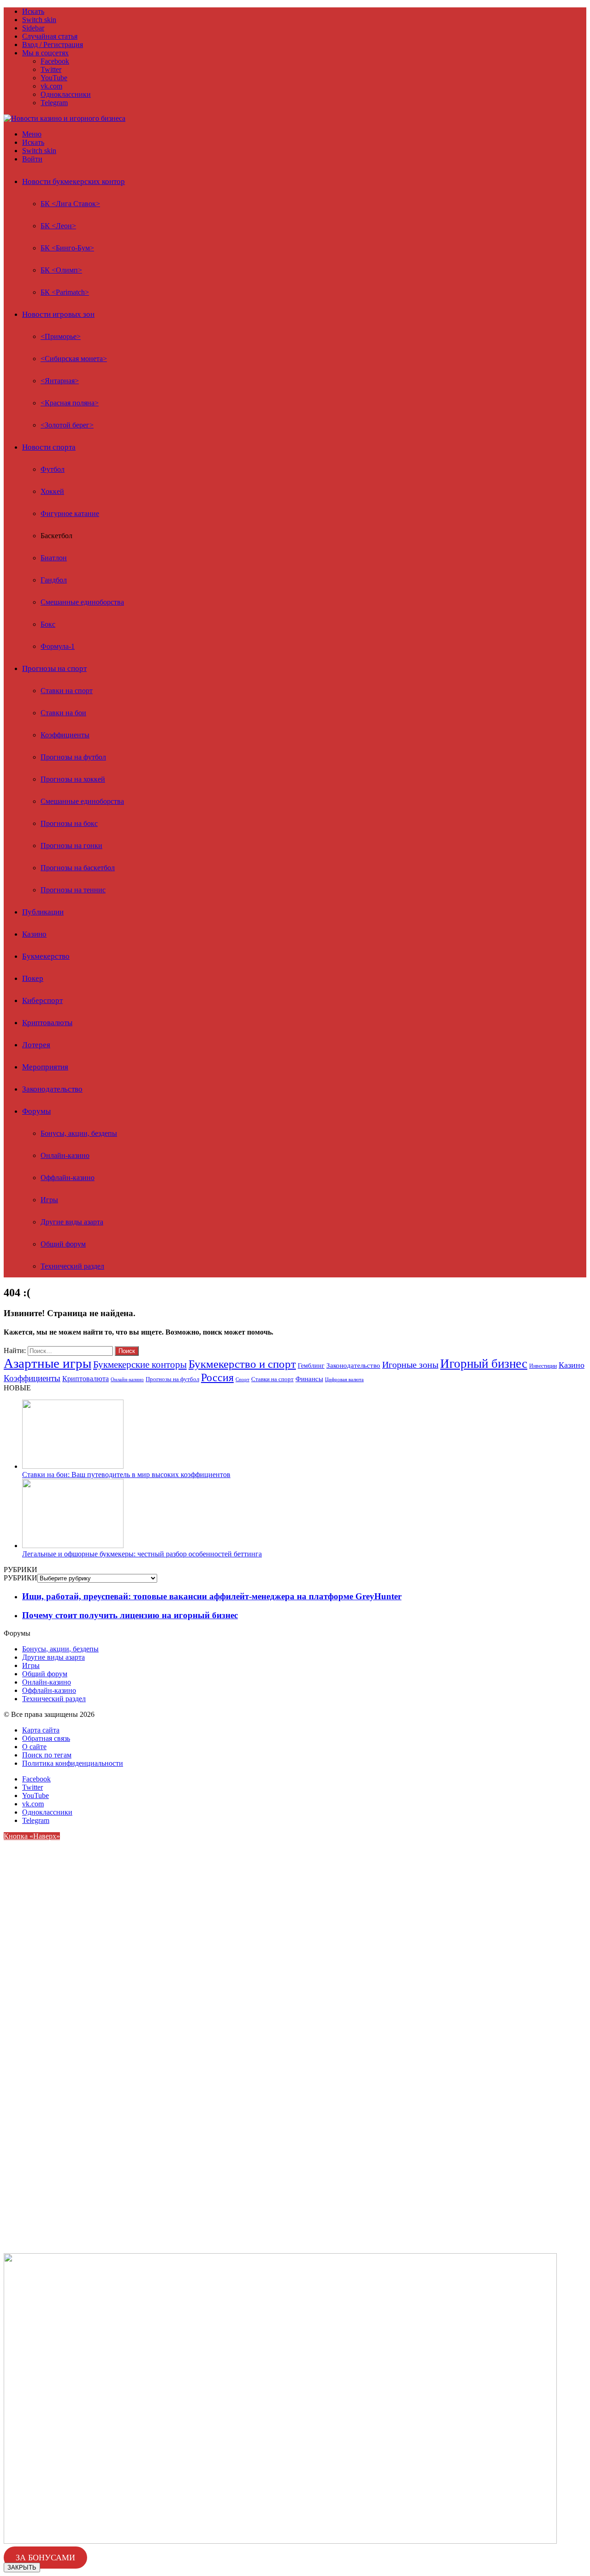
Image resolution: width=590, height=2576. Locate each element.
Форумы (36, 1111)
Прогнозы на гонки (71, 846)
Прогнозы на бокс (69, 823)
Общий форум (63, 1244)
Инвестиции (543, 1366)
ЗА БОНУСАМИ (45, 2558)
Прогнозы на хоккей (73, 779)
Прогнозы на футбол (73, 757)
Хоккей (52, 491)
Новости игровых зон (58, 314)
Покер (33, 978)
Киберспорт (42, 1000)
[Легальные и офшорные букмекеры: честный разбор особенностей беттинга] (73, 1546)
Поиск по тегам (47, 1755)
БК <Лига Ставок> (70, 204)
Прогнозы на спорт (54, 668)
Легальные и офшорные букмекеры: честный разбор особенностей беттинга (142, 1554)
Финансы (309, 1379)
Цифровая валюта (344, 1380)
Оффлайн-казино (68, 1178)
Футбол (53, 469)
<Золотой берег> (67, 425)
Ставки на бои (63, 713)
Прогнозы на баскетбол (78, 868)
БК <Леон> (58, 226)
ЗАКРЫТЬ (22, 2567)
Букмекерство (46, 956)
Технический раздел (72, 1266)
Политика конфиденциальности (73, 1763)
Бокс (48, 624)
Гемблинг (311, 1366)
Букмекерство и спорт (242, 1364)
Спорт (242, 1379)
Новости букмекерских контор (74, 181)
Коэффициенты (65, 735)
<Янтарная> (60, 381)
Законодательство (52, 1089)
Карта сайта (41, 1730)
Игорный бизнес (484, 1364)
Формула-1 (58, 646)
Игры (49, 1200)
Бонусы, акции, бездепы (79, 1133)
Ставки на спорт (67, 691)
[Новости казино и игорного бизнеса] (65, 118)
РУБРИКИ (21, 1578)
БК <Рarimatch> (65, 292)
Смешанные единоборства (82, 602)
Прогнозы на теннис (73, 890)
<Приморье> (61, 336)
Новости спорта (49, 447)
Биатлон (54, 558)
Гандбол (54, 580)
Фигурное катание (70, 513)
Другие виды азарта (72, 1222)
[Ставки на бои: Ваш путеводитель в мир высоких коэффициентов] (73, 1466)
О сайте (34, 1747)
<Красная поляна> (70, 403)
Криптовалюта (86, 1379)
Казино (34, 934)
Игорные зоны (410, 1365)
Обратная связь (46, 1738)
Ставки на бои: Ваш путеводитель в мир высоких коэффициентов (126, 1475)
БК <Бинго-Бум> (67, 248)
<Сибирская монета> (74, 359)
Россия (217, 1377)
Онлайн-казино (65, 1155)
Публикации (43, 912)
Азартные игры (47, 1363)
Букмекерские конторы (140, 1365)
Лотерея (36, 1045)
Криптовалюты (47, 1023)
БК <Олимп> (61, 270)
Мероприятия (45, 1067)
